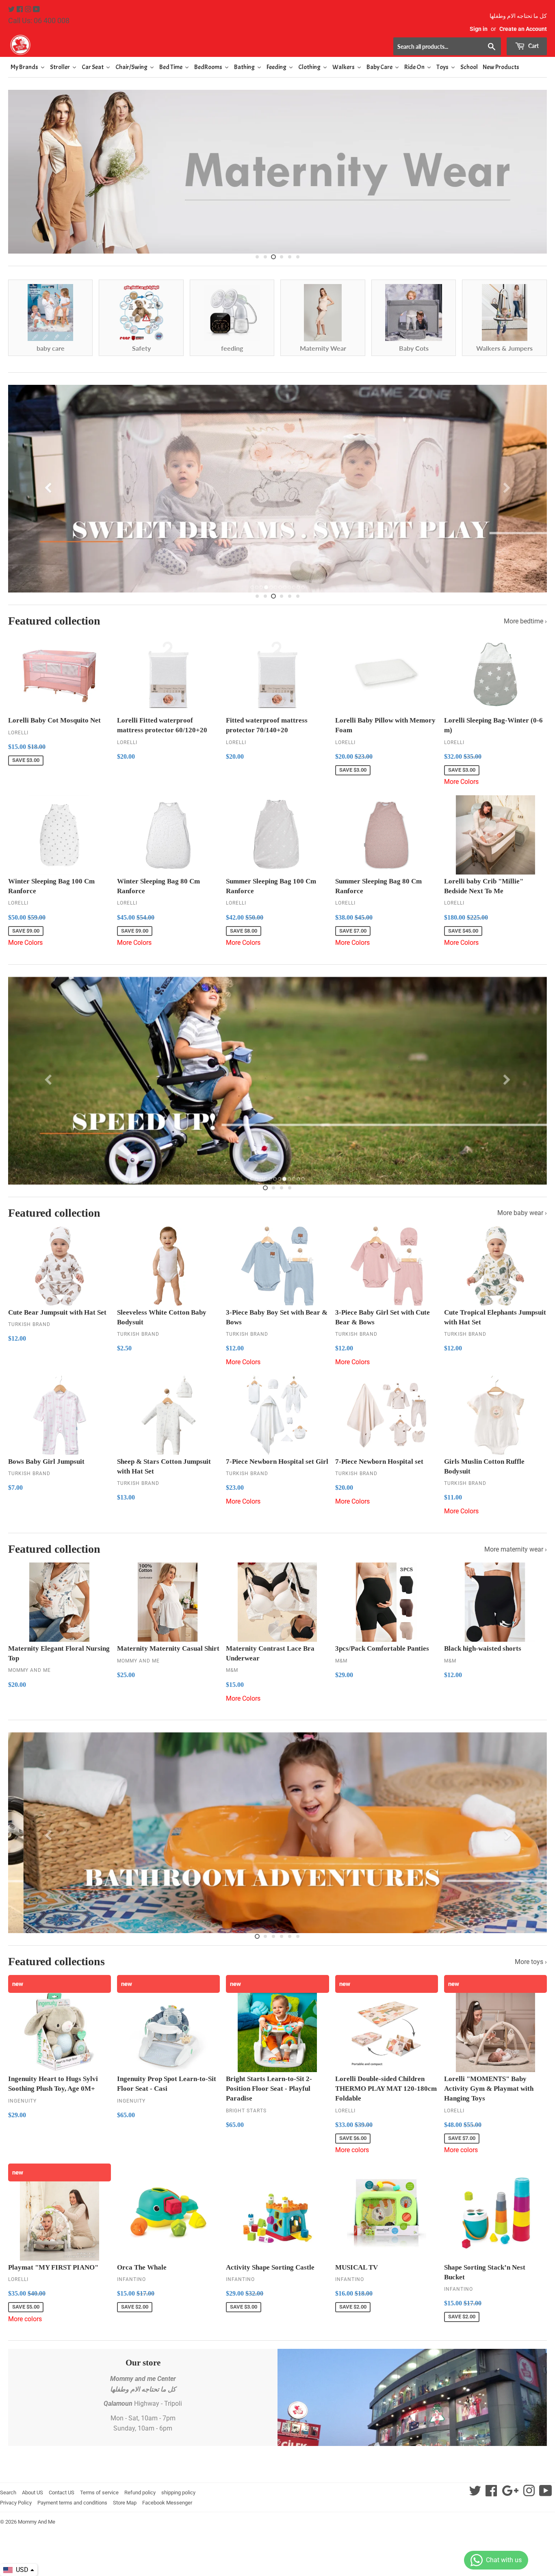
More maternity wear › (516, 1549)
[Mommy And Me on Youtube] (36, 10)
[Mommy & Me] (143, 45)
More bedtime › (525, 621)
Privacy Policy (16, 2503)
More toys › (531, 1962)
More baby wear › (522, 1213)
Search (8, 2492)
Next (534, 170)
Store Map (125, 2503)
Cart (533, 46)
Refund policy (140, 2492)
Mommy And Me (37, 2522)
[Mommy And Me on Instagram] (29, 10)
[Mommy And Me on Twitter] (12, 10)
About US (33, 2492)
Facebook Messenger (167, 2503)
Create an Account (523, 29)
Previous (21, 170)
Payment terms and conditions (72, 2503)
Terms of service (99, 2492)
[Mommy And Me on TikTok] (546, 2493)
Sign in (479, 29)
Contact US (62, 2492)
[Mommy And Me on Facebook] (21, 10)
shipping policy (178, 2492)
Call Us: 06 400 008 (39, 21)
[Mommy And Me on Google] (510, 2493)
